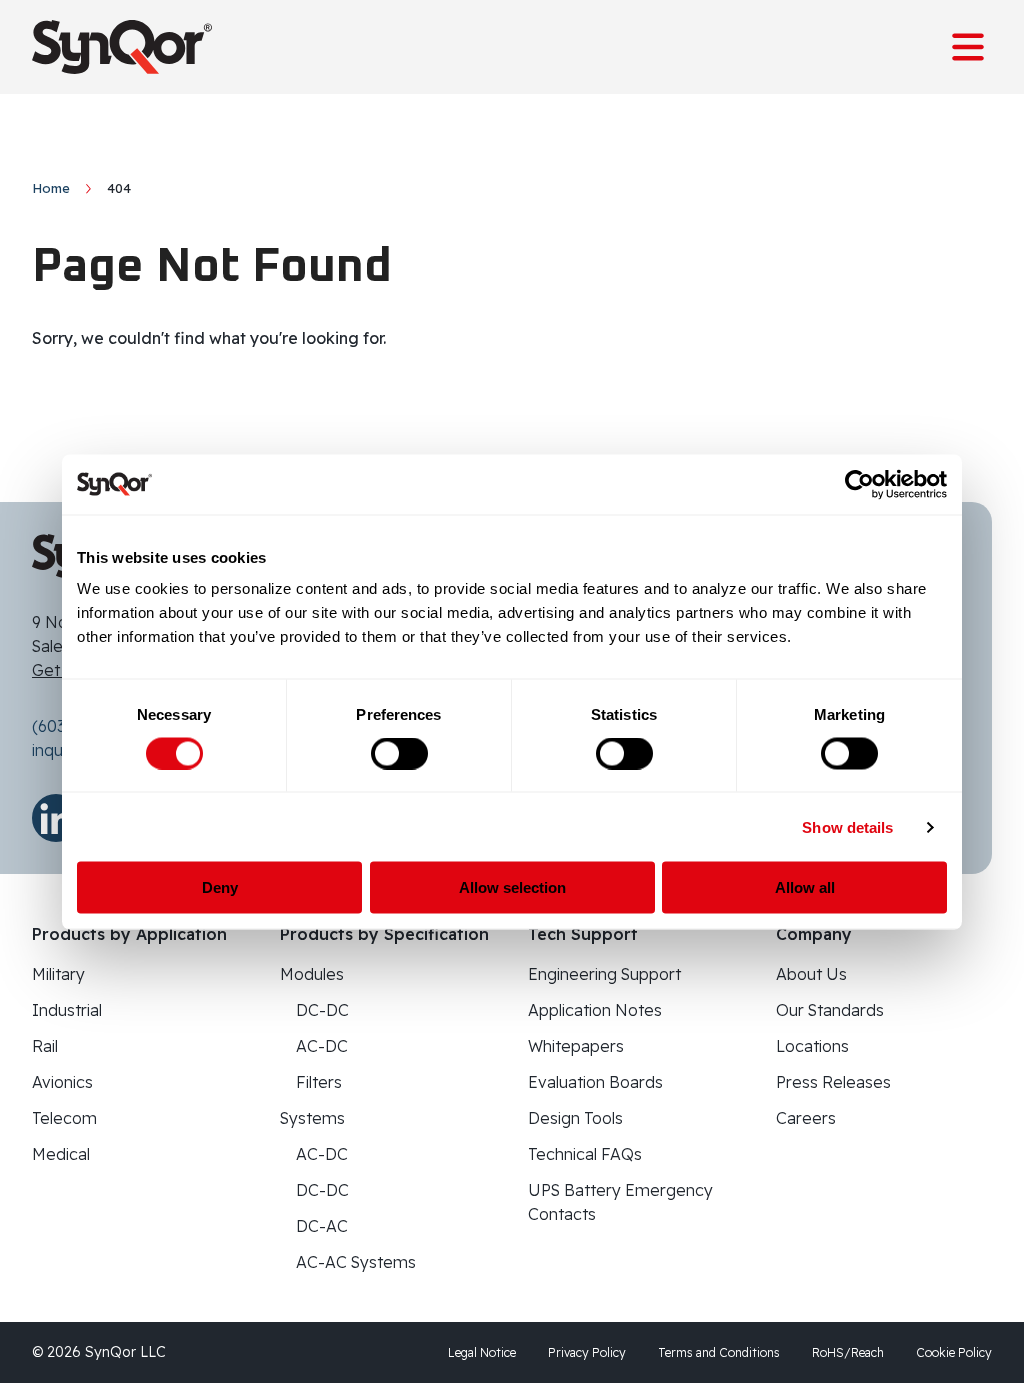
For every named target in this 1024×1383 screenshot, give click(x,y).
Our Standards (830, 1010)
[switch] (399, 753)
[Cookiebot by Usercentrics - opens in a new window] (859, 484)
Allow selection (512, 887)
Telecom (64, 1118)
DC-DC (322, 1010)
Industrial (67, 1010)
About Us (811, 974)
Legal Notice (482, 1352)
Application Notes (595, 1010)
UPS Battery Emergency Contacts (620, 1202)
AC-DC (322, 1046)
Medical (61, 1154)
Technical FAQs (585, 1154)
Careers (806, 1118)
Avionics (62, 1082)
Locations (812, 1046)
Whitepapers (576, 1046)
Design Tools (575, 1118)
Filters (319, 1082)
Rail (45, 1046)
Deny (220, 887)
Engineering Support (604, 974)
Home (51, 188)
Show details (847, 826)
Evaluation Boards (595, 1082)
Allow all (805, 887)
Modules (312, 974)
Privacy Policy (587, 1352)
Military (58, 974)
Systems (312, 1118)
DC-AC (322, 1226)
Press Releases (833, 1082)
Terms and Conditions (719, 1352)
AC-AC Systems (356, 1262)
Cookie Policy (954, 1352)
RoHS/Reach (848, 1352)
